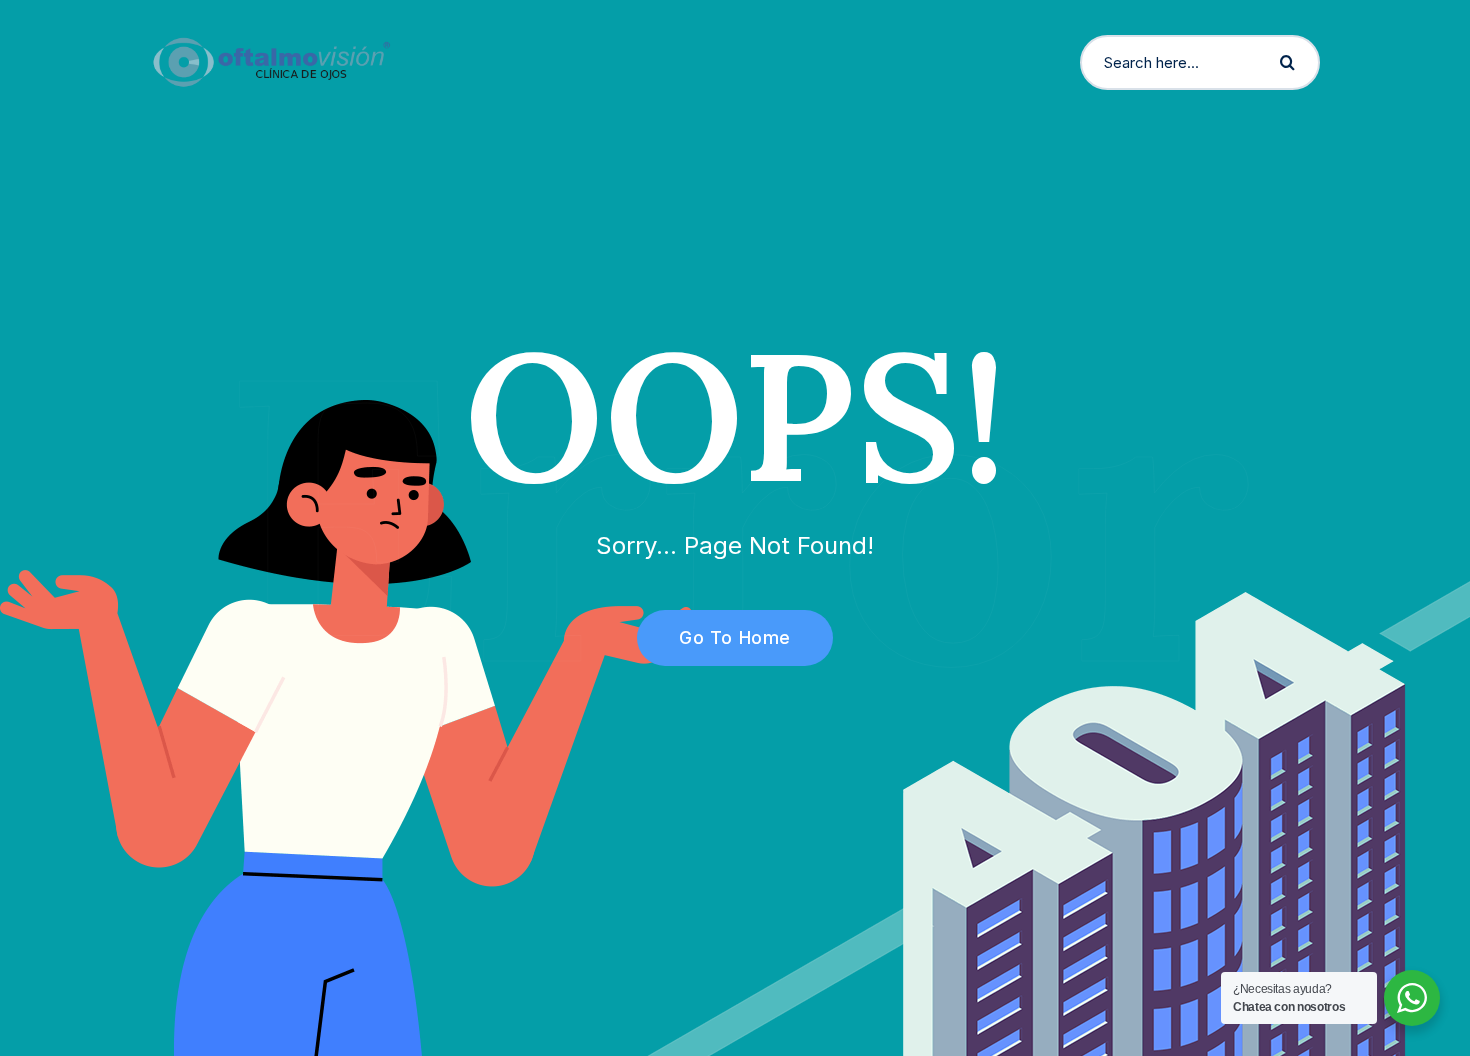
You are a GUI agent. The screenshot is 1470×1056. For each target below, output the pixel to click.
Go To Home (734, 637)
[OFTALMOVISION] (271, 61)
